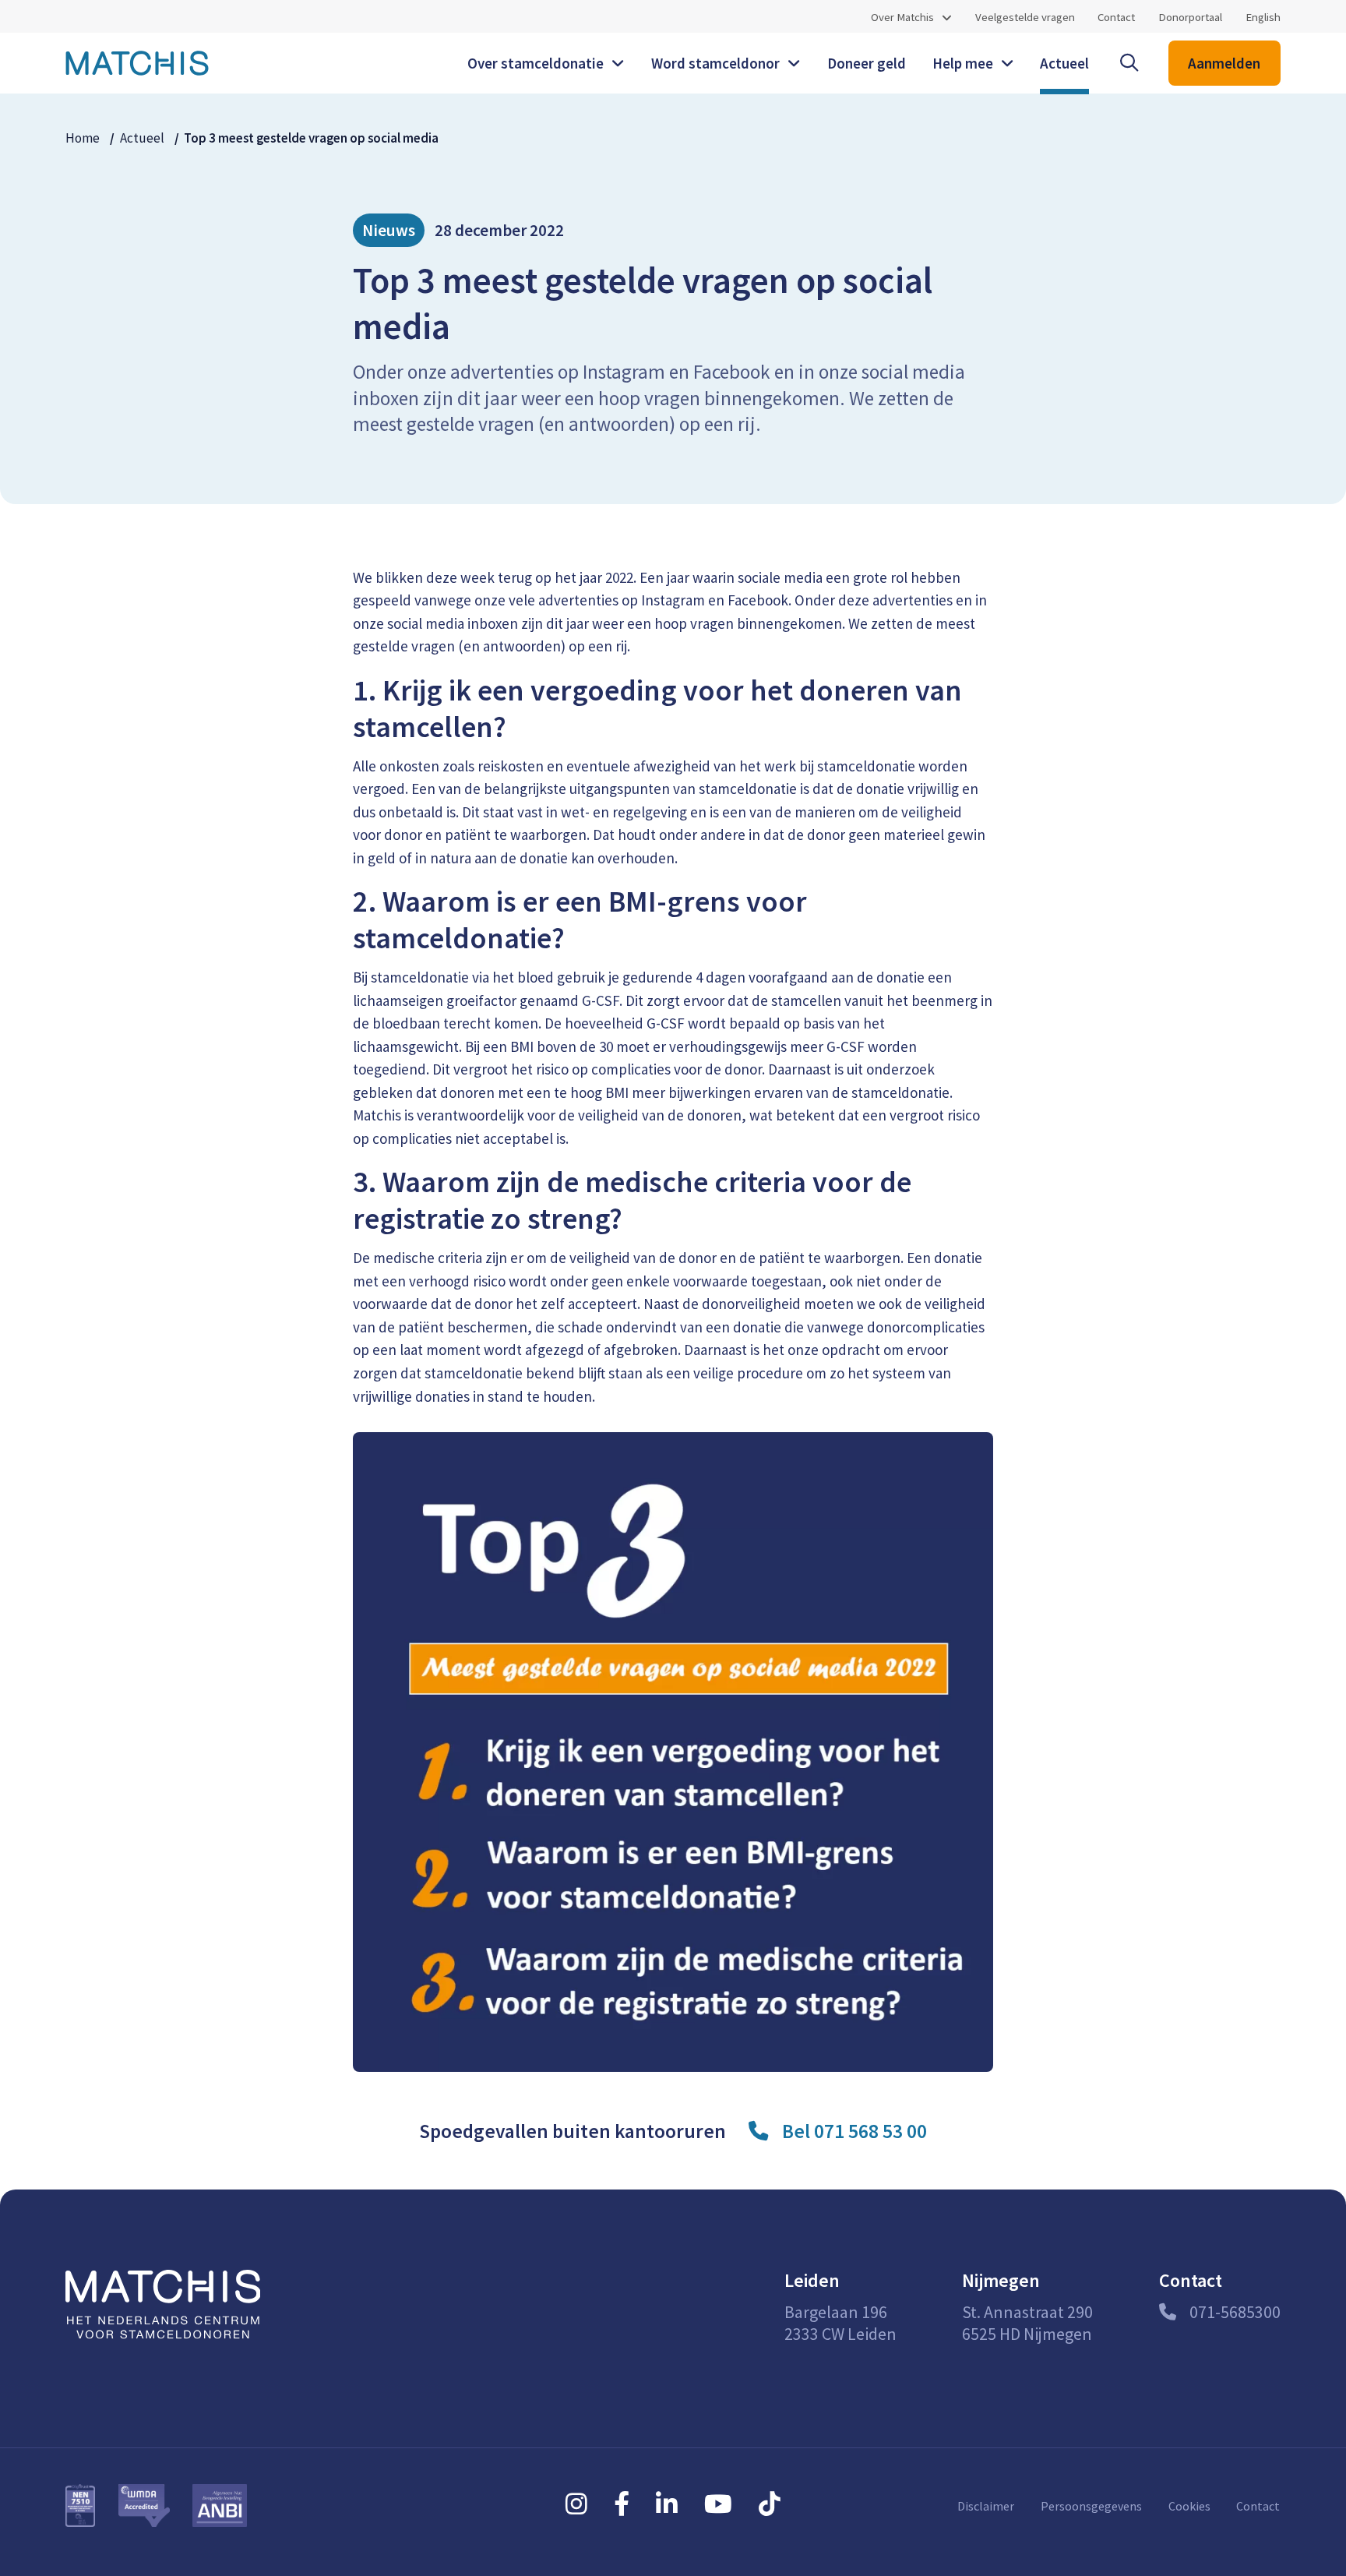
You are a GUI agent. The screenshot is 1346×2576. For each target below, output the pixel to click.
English (1263, 16)
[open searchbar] (1129, 63)
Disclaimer (986, 2506)
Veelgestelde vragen (1025, 16)
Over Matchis (902, 17)
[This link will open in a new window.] (576, 2504)
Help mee (963, 63)
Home (83, 138)
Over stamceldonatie (536, 63)
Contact (1116, 16)
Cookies (1189, 2506)
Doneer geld (867, 63)
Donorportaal (1190, 16)
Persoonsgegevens (1091, 2506)
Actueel (1064, 63)
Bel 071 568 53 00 (854, 2131)
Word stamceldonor (715, 63)
